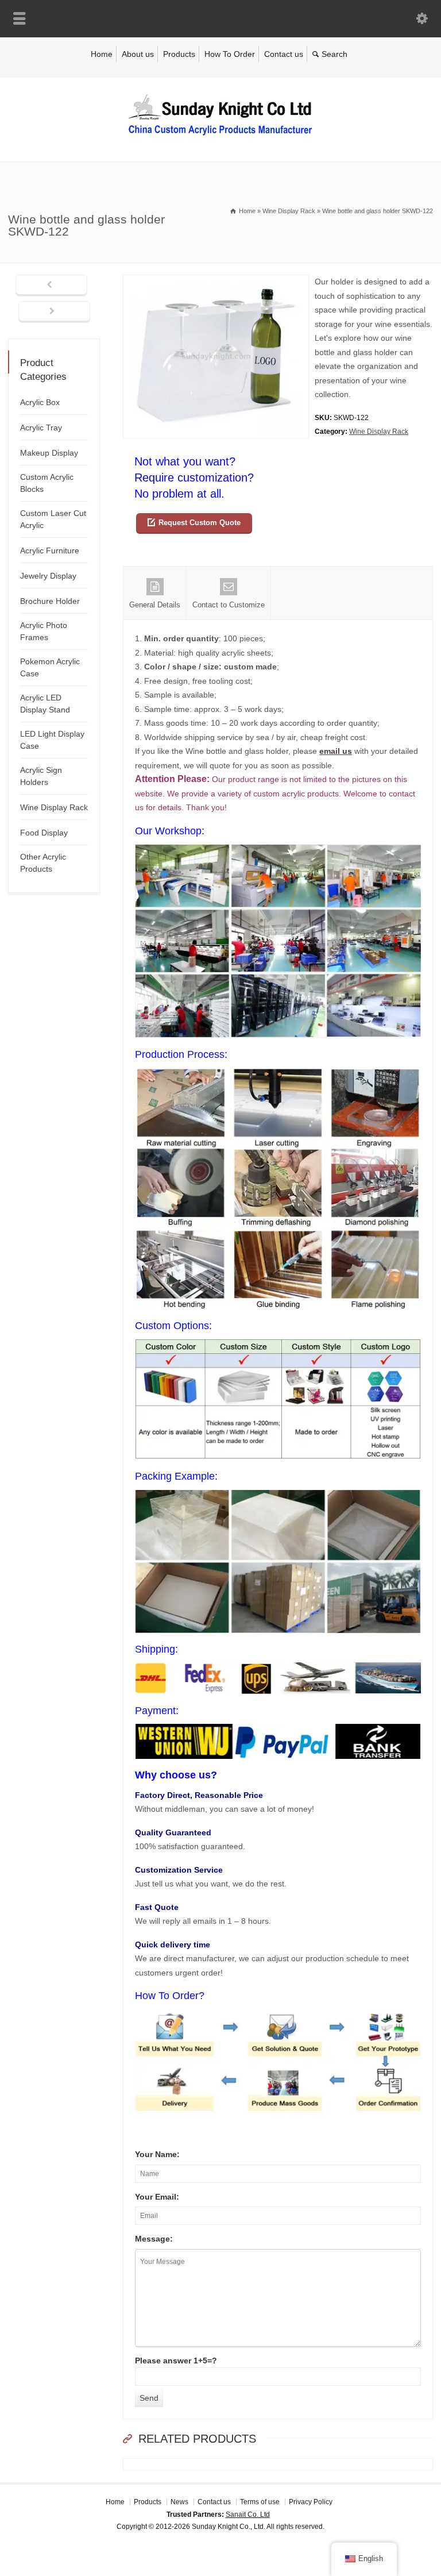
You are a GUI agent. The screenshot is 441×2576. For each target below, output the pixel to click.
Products (179, 54)
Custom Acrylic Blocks (47, 483)
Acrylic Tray (41, 428)
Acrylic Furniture (50, 550)
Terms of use (260, 2502)
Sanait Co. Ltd (248, 2515)
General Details (155, 605)
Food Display (44, 833)
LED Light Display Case (52, 740)
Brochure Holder (50, 601)
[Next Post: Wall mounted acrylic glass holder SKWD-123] (54, 312)
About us (138, 54)
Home (102, 54)
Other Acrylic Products (43, 863)
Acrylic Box (40, 402)
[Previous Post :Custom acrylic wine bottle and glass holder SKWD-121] (51, 286)
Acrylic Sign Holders (41, 776)
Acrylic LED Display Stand (45, 704)
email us (336, 751)
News (179, 2502)
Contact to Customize (229, 605)
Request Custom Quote (200, 523)
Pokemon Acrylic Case (50, 667)
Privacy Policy (311, 2502)
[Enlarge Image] (216, 282)
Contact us (284, 54)
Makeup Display (49, 453)
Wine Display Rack (379, 432)
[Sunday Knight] (220, 137)
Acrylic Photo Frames (44, 631)
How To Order (230, 54)
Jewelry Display (48, 576)
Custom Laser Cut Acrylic (53, 519)
